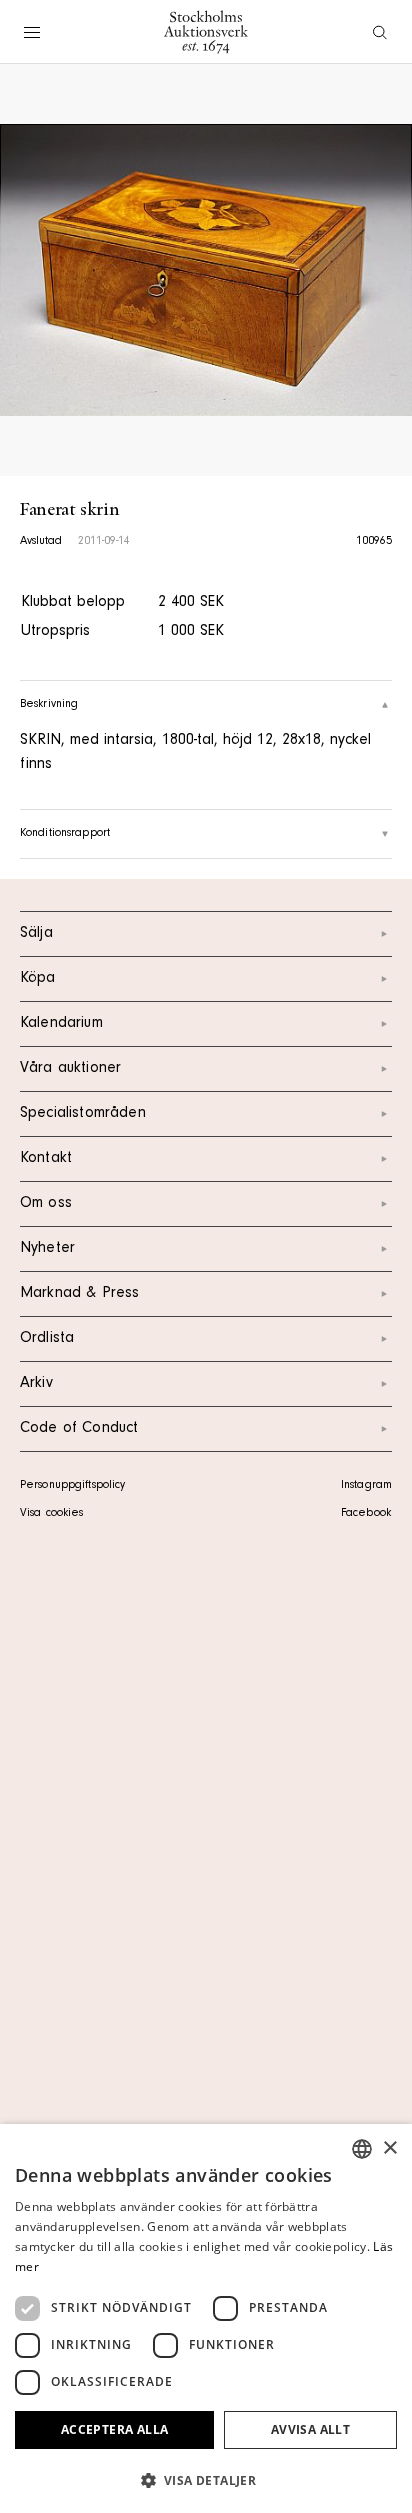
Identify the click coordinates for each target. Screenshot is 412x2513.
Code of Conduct (79, 1429)
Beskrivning (49, 705)
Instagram (366, 1486)
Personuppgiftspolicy (72, 1486)
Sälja (36, 934)
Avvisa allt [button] (310, 2429)
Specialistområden (83, 1114)
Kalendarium (61, 1024)
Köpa (38, 979)
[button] (206, 2480)
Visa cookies (51, 1514)
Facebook (366, 1514)
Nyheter (47, 1249)
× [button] (389, 2148)
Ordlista (47, 1339)
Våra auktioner (70, 1069)
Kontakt (46, 1159)
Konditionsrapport (65, 834)
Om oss (46, 1204)
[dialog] (206, 2318)
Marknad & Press (79, 1294)
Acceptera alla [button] (115, 2429)
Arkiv (36, 1384)
